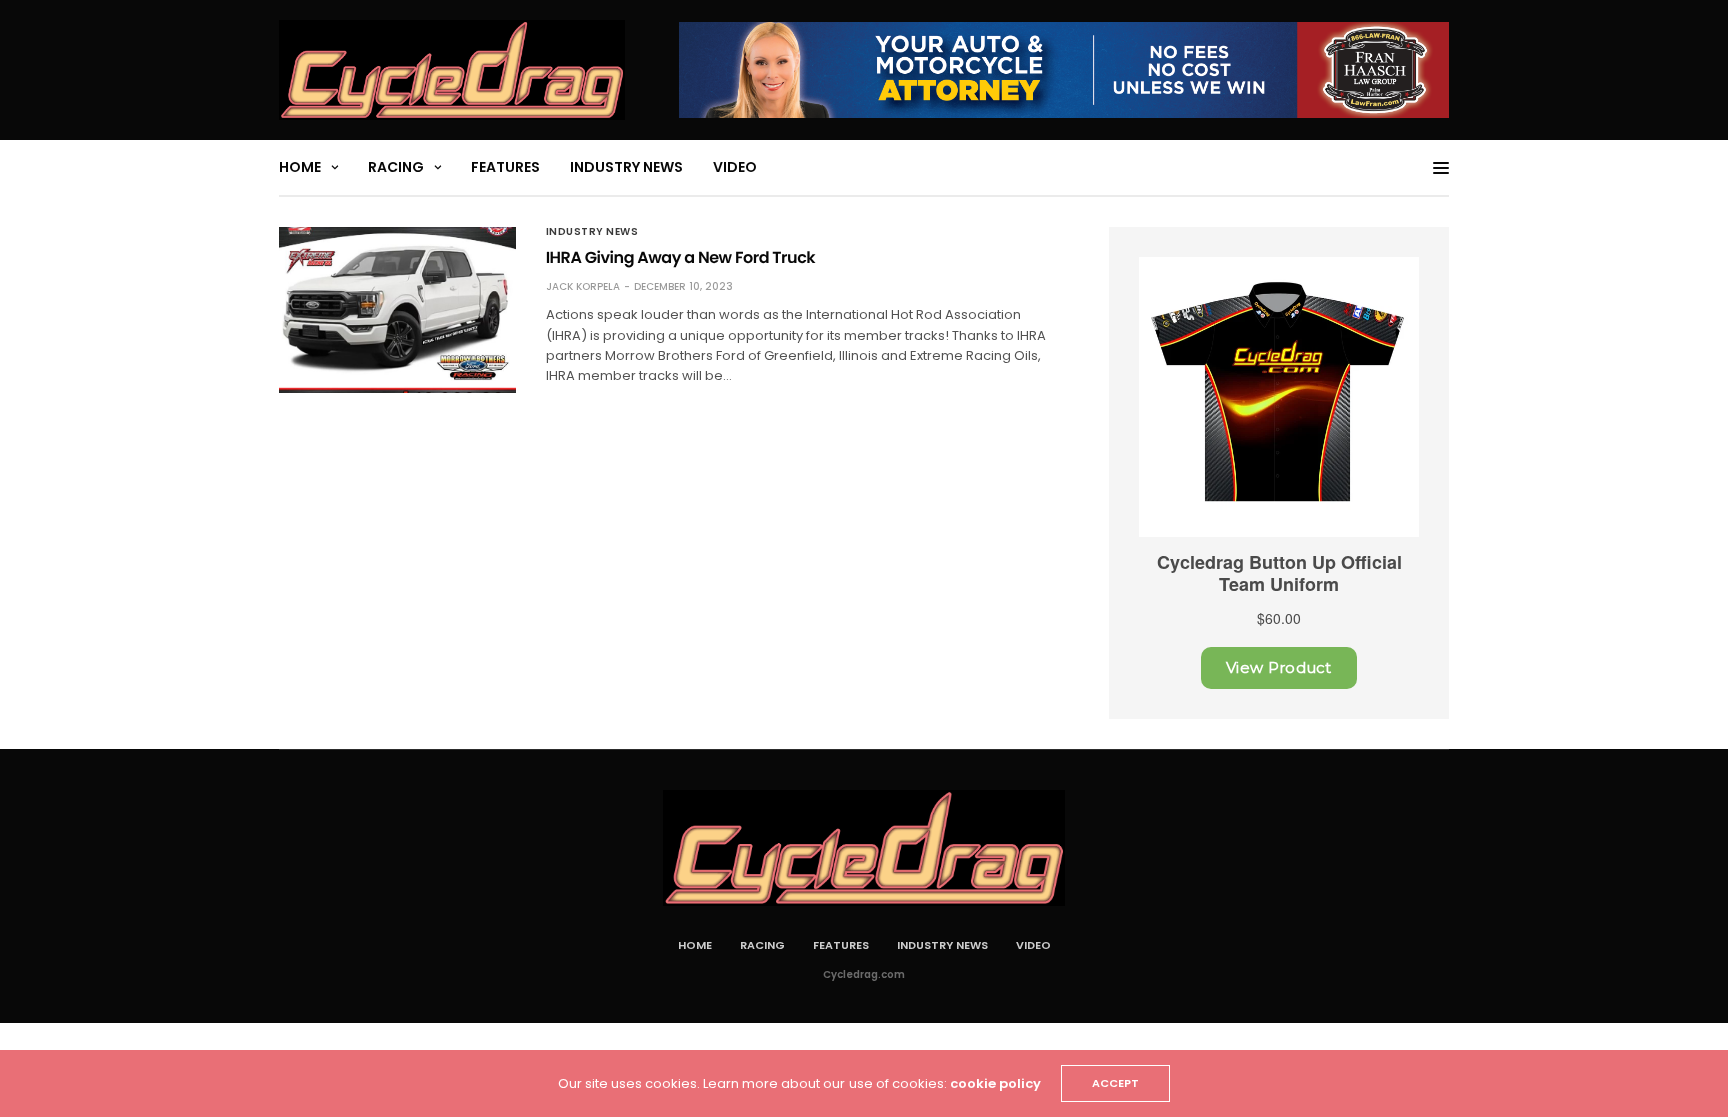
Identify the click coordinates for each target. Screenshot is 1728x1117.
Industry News (626, 167)
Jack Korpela (583, 286)
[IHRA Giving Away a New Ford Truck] (397, 310)
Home (300, 167)
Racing (396, 167)
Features (505, 167)
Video (735, 167)
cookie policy (995, 1083)
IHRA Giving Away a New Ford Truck (681, 257)
